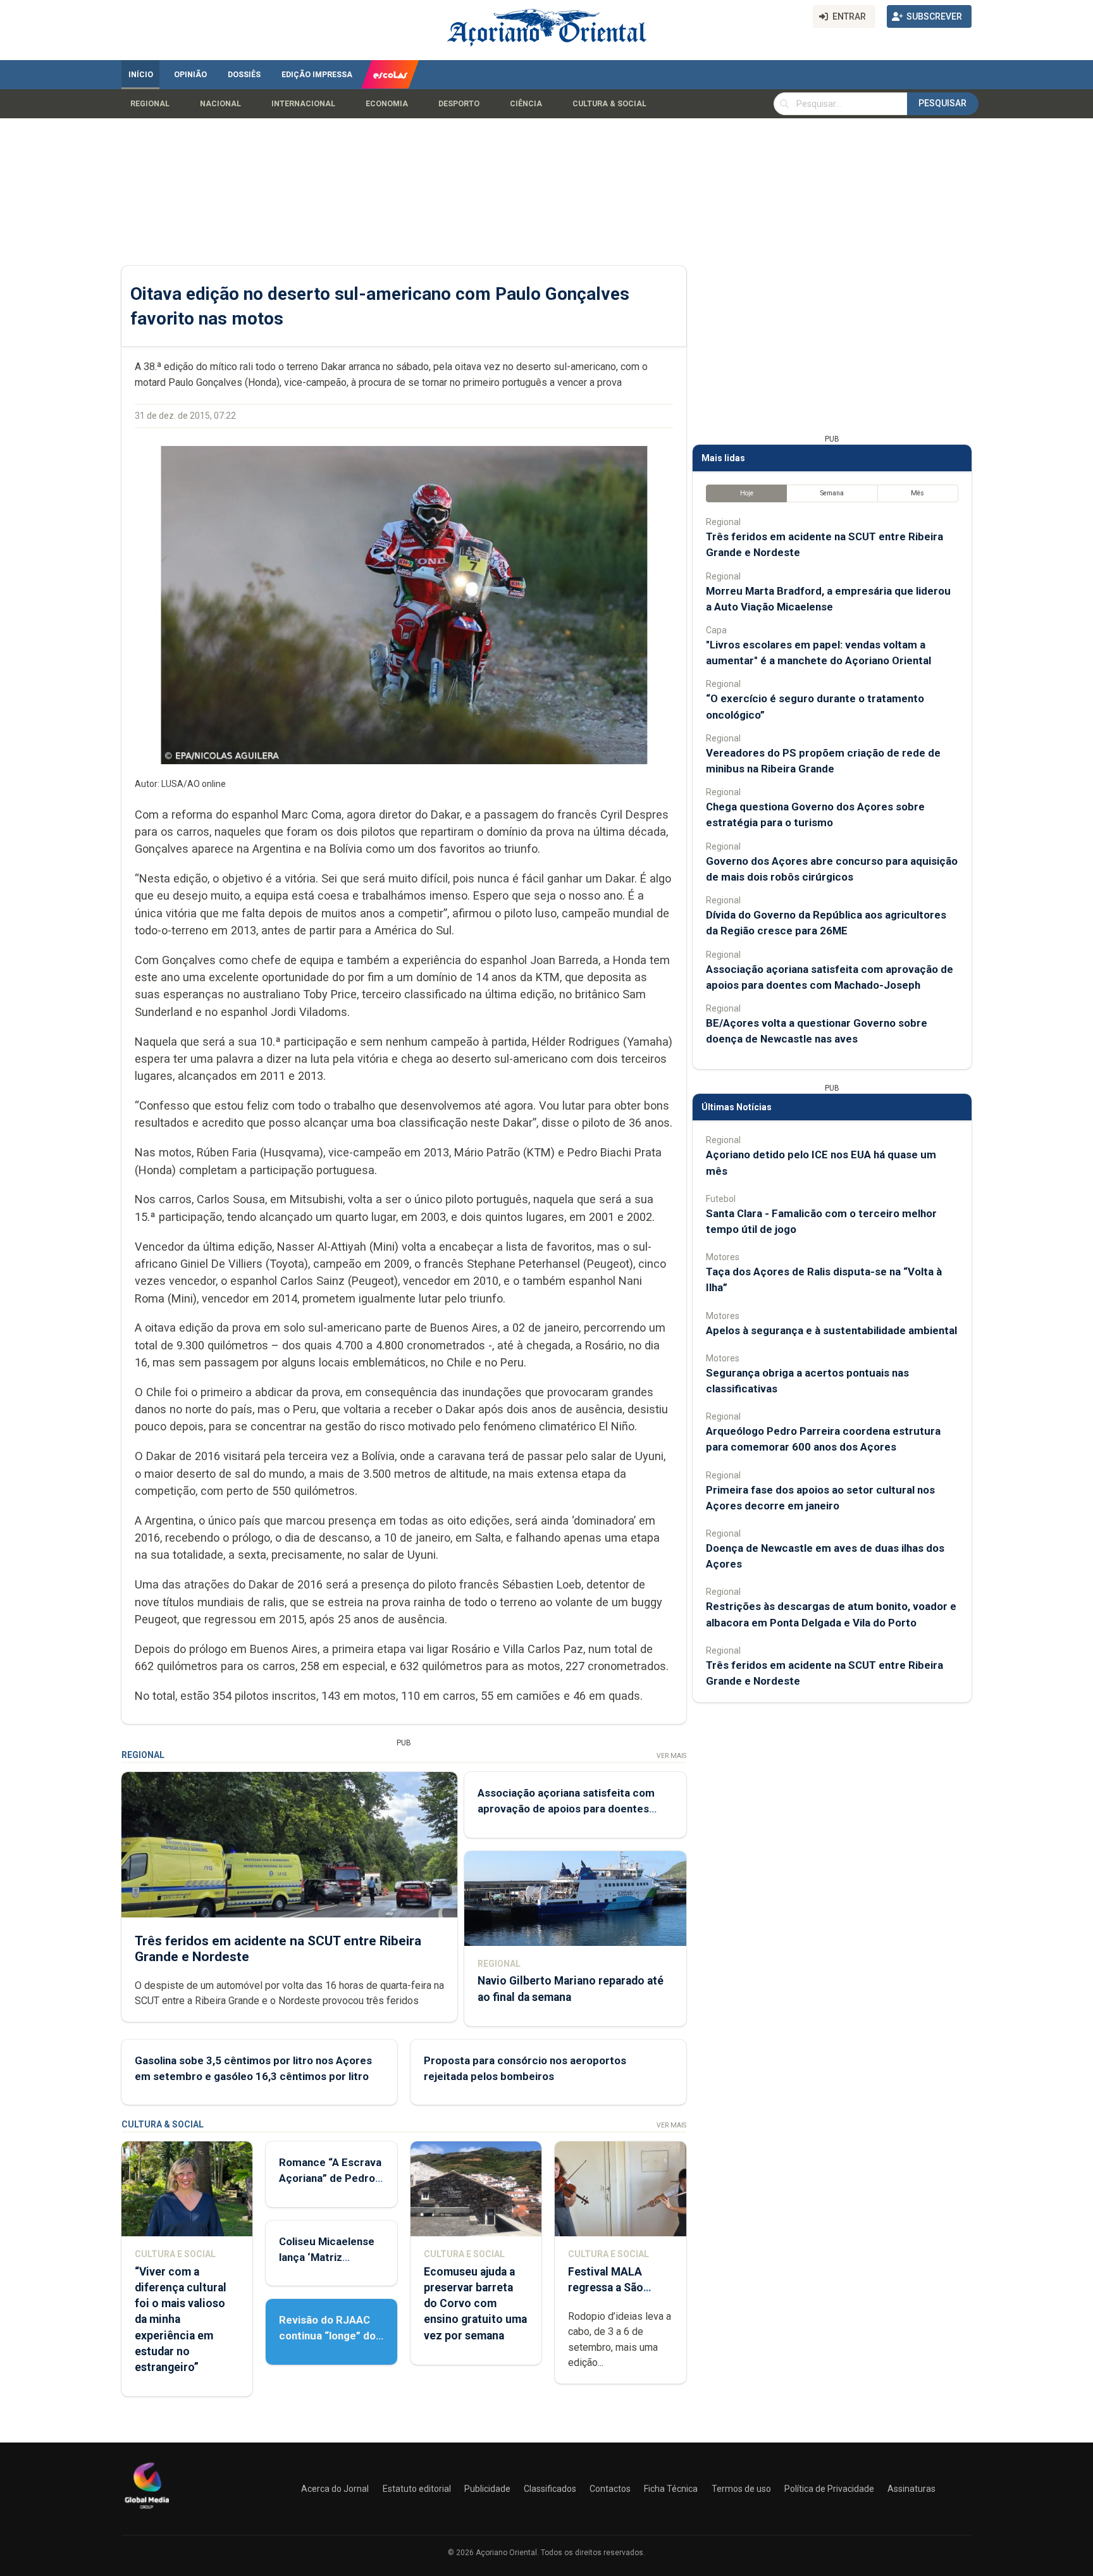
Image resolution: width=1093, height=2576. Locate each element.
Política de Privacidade (829, 2489)
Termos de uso (741, 2489)
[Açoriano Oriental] (147, 2510)
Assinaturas (911, 2489)
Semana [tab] (832, 493)
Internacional (303, 104)
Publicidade (487, 2489)
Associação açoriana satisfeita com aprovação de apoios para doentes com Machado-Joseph (566, 1809)
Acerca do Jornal (335, 2489)
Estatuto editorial (417, 2489)
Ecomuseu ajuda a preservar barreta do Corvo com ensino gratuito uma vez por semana (475, 2304)
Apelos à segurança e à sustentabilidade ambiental (831, 1330)
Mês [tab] (917, 493)
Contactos (610, 2489)
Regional (150, 104)
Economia (387, 104)
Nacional (220, 104)
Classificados (550, 2489)
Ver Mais (671, 1756)
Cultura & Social (609, 104)
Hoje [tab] (747, 493)
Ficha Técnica (671, 2489)
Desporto (459, 104)
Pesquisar (942, 103)
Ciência (526, 104)
